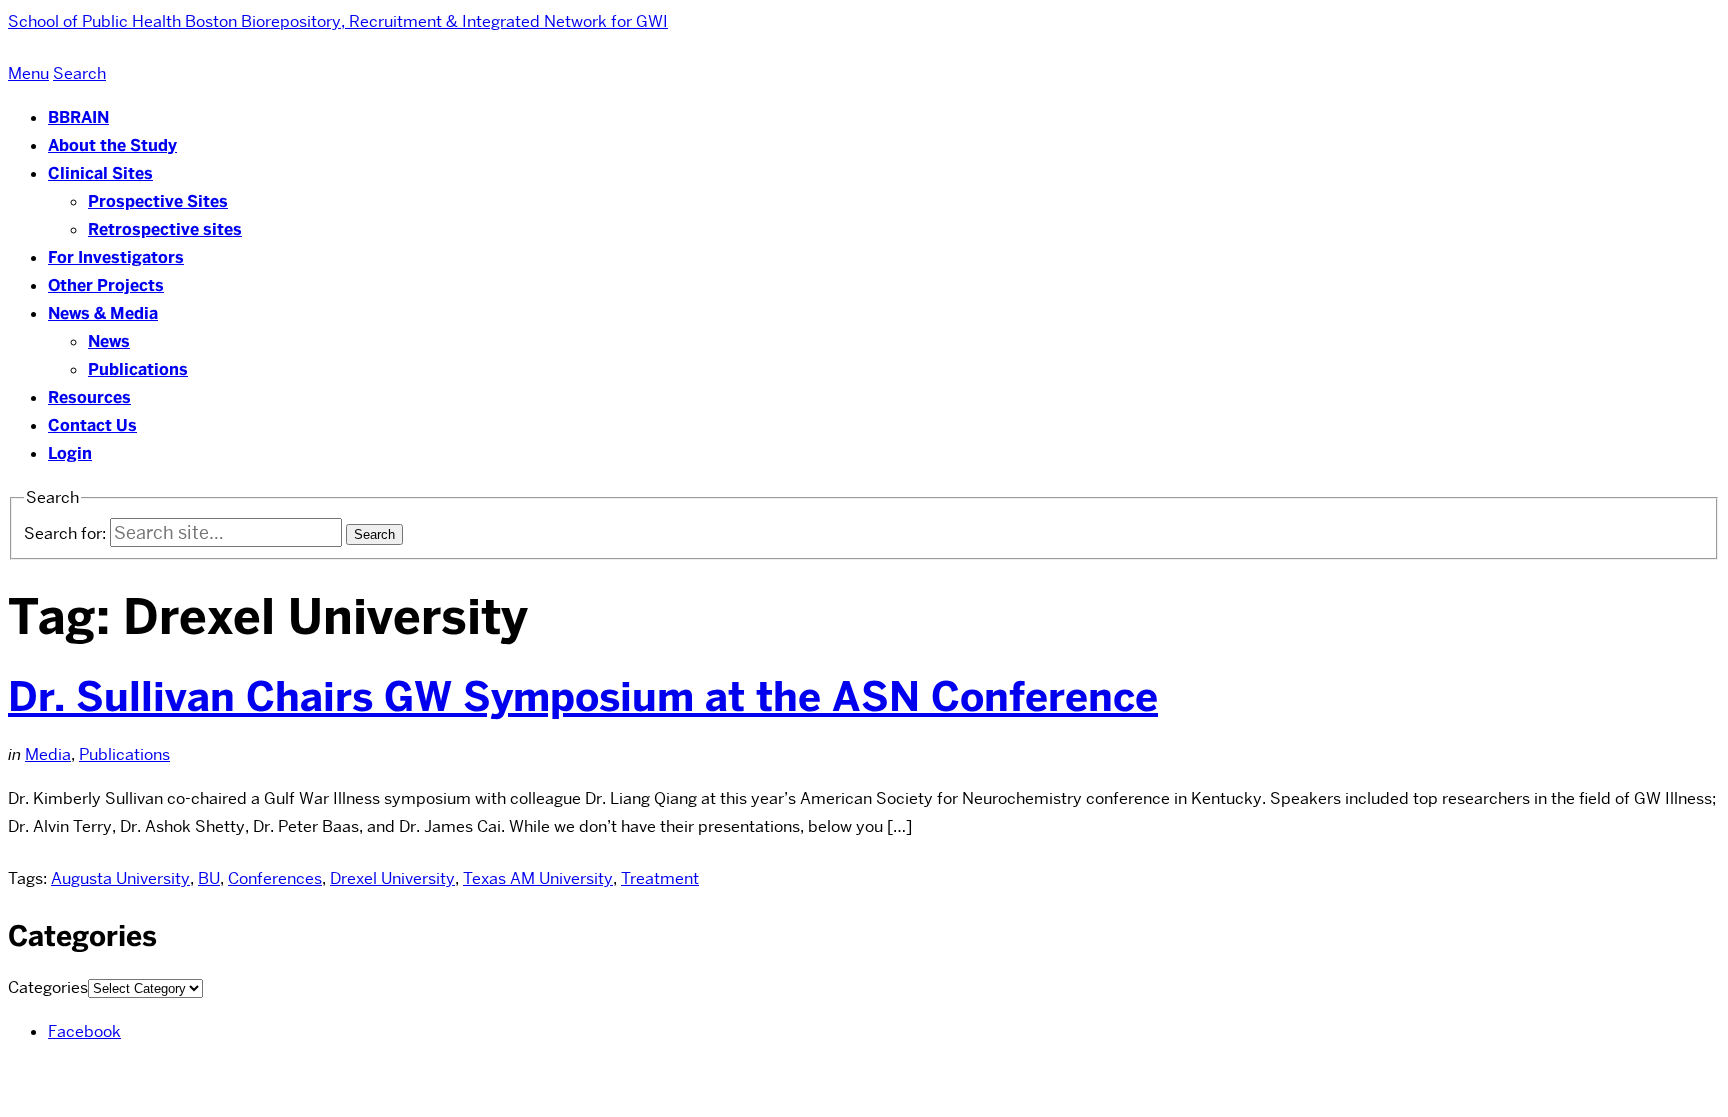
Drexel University (392, 878)
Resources (89, 397)
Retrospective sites (165, 229)
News (109, 341)
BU (209, 878)
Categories (48, 987)
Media (48, 754)
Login (70, 453)
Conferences (275, 878)
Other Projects (106, 285)
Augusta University (120, 878)
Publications (138, 369)
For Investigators (116, 257)
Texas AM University (538, 878)
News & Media (103, 313)
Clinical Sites (100, 173)
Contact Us (92, 425)
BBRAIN (78, 117)
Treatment (660, 878)
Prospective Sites (158, 201)
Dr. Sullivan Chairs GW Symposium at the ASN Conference (583, 697)
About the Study (112, 145)
